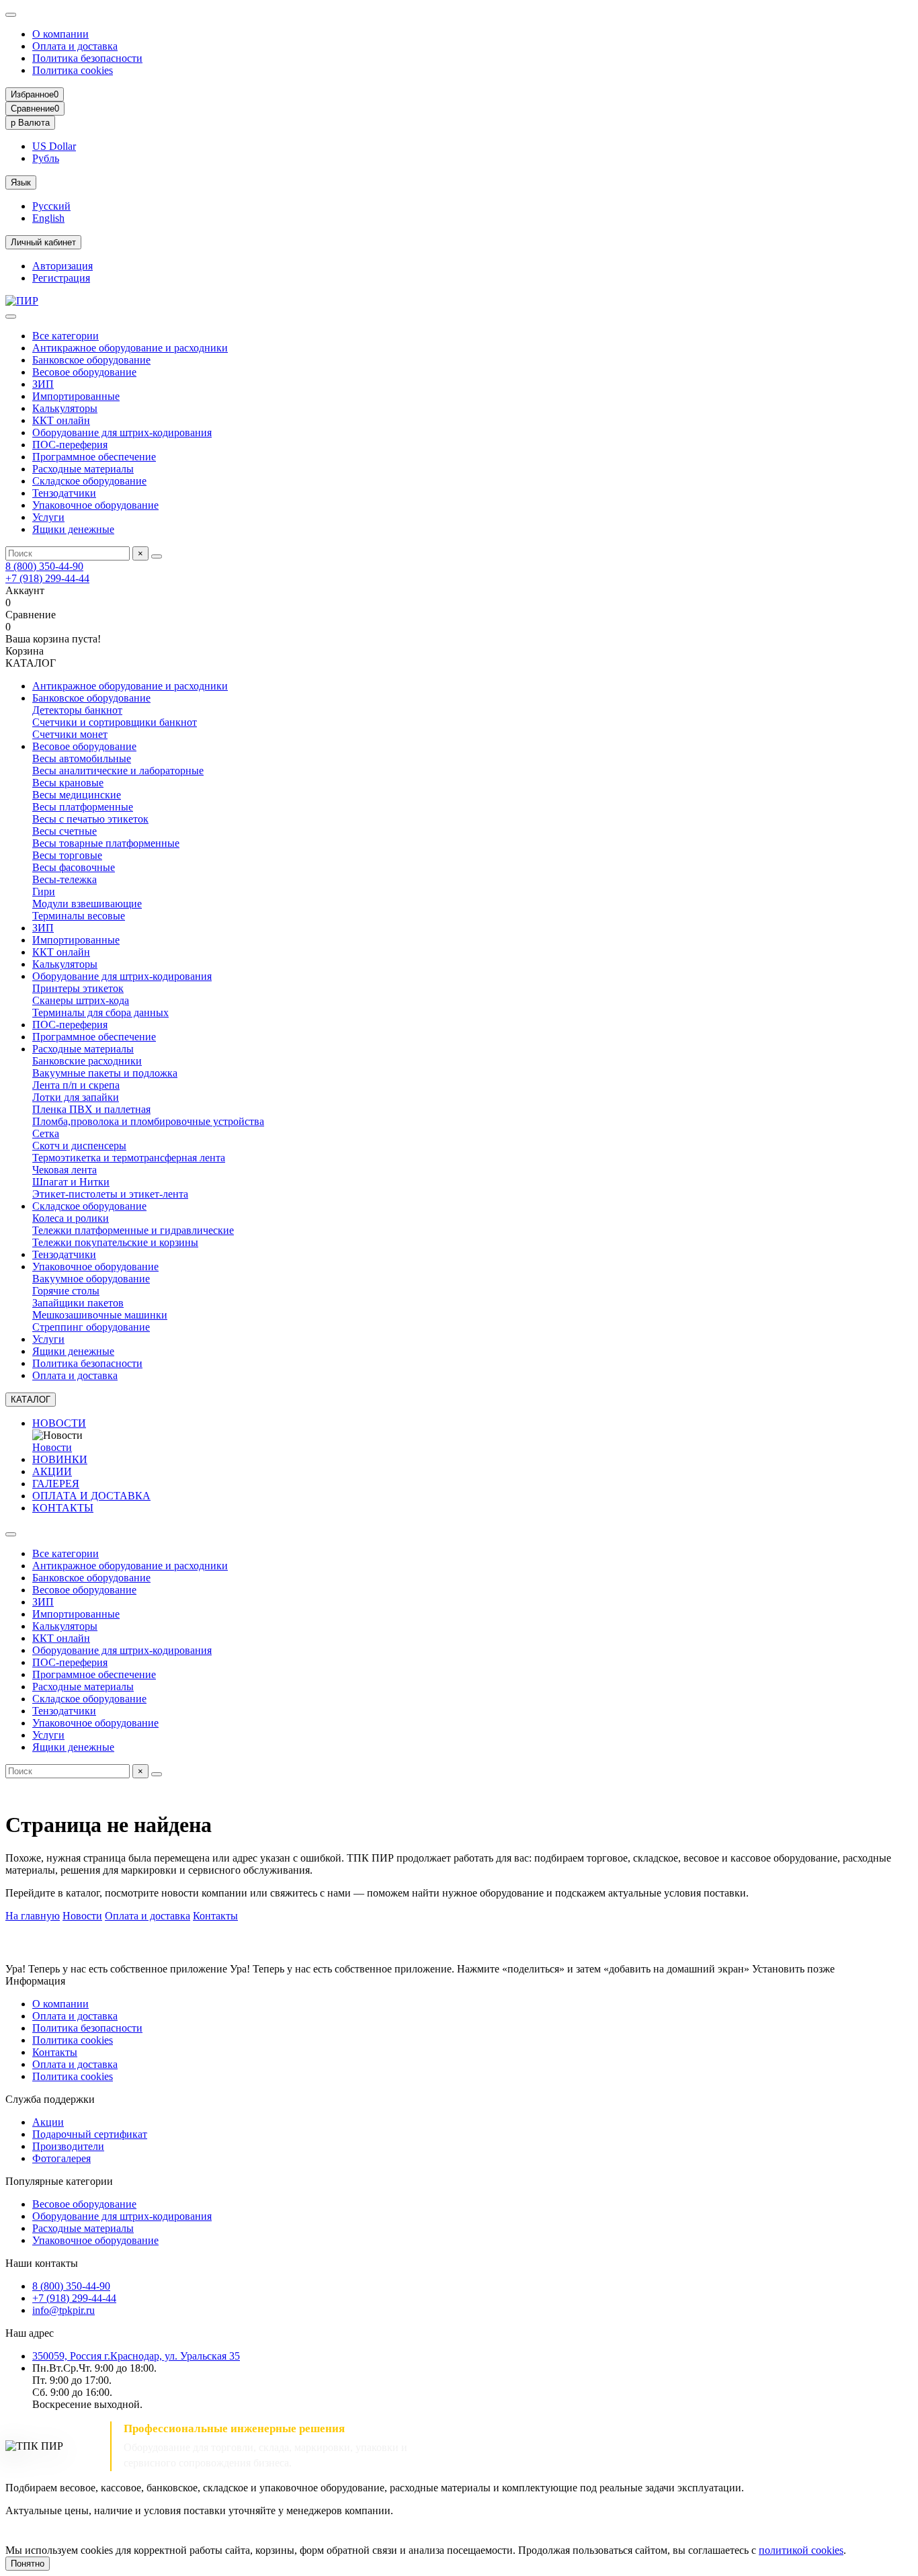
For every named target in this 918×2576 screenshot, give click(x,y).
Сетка (46, 1133)
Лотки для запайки (76, 1097)
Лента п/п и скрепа (76, 1085)
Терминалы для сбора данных (100, 1012)
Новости (52, 1447)
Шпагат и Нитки (71, 1182)
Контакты (215, 1916)
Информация (35, 1981)
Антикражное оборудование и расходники (130, 348)
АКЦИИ (52, 1471)
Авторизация (62, 266)
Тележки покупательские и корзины (115, 1242)
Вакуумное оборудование (91, 1279)
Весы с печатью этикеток (90, 819)
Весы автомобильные (82, 758)
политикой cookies (801, 2550)
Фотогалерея (61, 2158)
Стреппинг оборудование (91, 1327)
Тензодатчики (64, 493)
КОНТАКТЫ (63, 1508)
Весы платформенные (83, 807)
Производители (68, 2146)
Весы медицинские (77, 795)
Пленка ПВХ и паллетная (91, 1109)
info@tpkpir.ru (64, 2310)
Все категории (66, 336)
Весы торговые (67, 855)
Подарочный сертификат (90, 2134)
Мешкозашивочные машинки (100, 1315)
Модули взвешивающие (87, 904)
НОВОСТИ (59, 1423)
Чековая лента (65, 1170)
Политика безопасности (87, 58)
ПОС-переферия (70, 445)
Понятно (28, 2564)
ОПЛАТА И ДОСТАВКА (91, 1496)
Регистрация (61, 278)
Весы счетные (65, 831)
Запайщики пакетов (78, 1303)
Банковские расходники (87, 1061)
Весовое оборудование (84, 372)
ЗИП (43, 384)
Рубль (46, 158)
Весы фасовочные (74, 867)
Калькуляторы (65, 408)
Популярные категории (59, 2181)
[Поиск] (157, 556)
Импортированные (76, 396)
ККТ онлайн (61, 420)
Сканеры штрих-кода (81, 1000)
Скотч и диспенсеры (79, 1146)
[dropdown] (11, 15)
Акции (48, 2122)
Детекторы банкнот (77, 710)
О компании (60, 34)
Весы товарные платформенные (106, 843)
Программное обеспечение (94, 457)
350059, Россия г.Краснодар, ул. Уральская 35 (136, 2356)
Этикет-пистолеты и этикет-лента (110, 1194)
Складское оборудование (89, 481)
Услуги (48, 517)
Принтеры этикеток (78, 988)
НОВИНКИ (60, 1459)
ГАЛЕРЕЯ (56, 1484)
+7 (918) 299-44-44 (47, 578)
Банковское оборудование (91, 360)
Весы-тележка (65, 879)
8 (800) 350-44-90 (44, 566)
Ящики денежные (73, 529)
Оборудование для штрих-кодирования (122, 432)
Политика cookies (73, 70)
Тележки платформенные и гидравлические (133, 1230)
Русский (51, 206)
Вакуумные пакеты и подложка (105, 1073)
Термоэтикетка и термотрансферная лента (129, 1158)
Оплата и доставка (75, 46)
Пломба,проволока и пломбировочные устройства (148, 1121)
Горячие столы (66, 1291)
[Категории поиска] (11, 317)
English (48, 218)
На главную (33, 1916)
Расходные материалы (83, 469)
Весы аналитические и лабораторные (118, 771)
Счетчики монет (70, 734)
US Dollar (54, 146)
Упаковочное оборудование (95, 505)
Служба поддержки (50, 2099)
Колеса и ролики (71, 1218)
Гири (44, 891)
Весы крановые (68, 783)
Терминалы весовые (79, 916)
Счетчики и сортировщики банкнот (115, 722)
